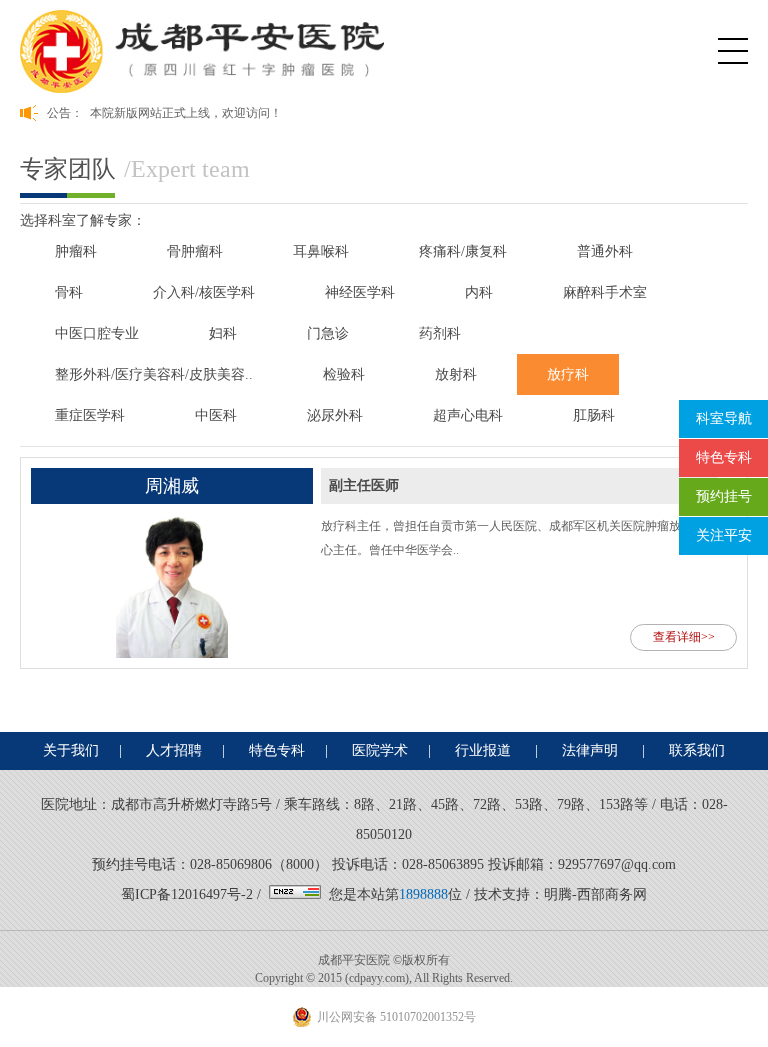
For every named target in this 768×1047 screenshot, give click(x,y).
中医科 (216, 415)
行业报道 (485, 750)
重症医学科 (90, 415)
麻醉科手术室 (605, 292)
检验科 (344, 374)
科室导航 (724, 418)
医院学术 (380, 750)
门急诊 (328, 333)
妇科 (223, 333)
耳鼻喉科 (321, 251)
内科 (479, 292)
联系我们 (697, 750)
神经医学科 (360, 292)
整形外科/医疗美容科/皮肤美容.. (154, 374)
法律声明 (592, 750)
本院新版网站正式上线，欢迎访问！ (186, 113)
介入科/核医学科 (204, 292)
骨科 (69, 292)
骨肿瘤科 (195, 251)
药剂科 (440, 333)
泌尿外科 (335, 415)
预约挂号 (724, 496)
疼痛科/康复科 (463, 251)
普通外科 (605, 251)
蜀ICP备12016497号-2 (187, 894)
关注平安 (724, 535)
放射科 (456, 374)
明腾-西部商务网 (595, 894)
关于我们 (71, 750)
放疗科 (568, 374)
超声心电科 (468, 415)
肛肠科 (594, 415)
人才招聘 (174, 750)
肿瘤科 (76, 251)
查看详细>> (684, 637)
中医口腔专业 (97, 333)
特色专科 (277, 750)
